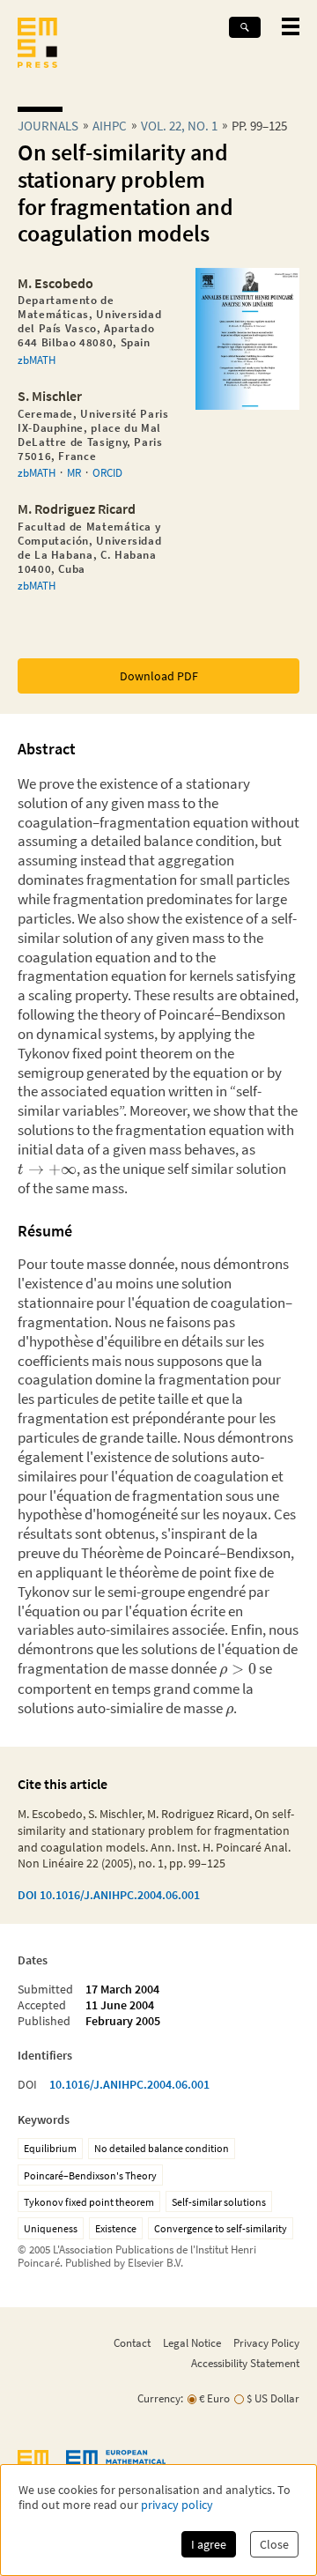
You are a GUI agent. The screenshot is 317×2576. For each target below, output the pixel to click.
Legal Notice (192, 2342)
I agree (209, 2544)
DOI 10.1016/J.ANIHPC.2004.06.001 (109, 1895)
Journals (48, 126)
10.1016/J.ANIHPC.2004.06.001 (129, 2084)
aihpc (110, 126)
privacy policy (177, 2505)
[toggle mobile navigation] (291, 26)
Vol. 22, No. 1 (179, 126)
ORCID (107, 472)
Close (274, 2544)
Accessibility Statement (245, 2363)
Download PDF (159, 676)
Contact (132, 2342)
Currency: (160, 2398)
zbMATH (37, 360)
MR (74, 472)
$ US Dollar (273, 2398)
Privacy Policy (266, 2342)
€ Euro (214, 2398)
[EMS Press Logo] (37, 45)
